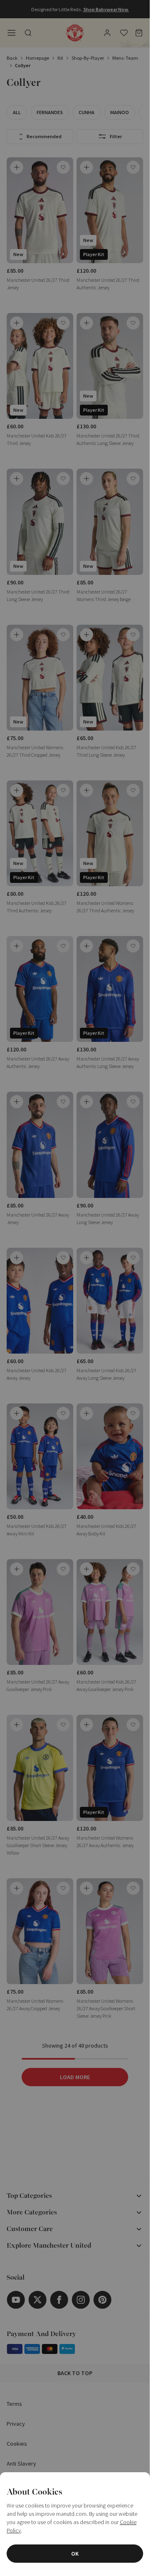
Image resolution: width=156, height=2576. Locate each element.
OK (75, 2554)
